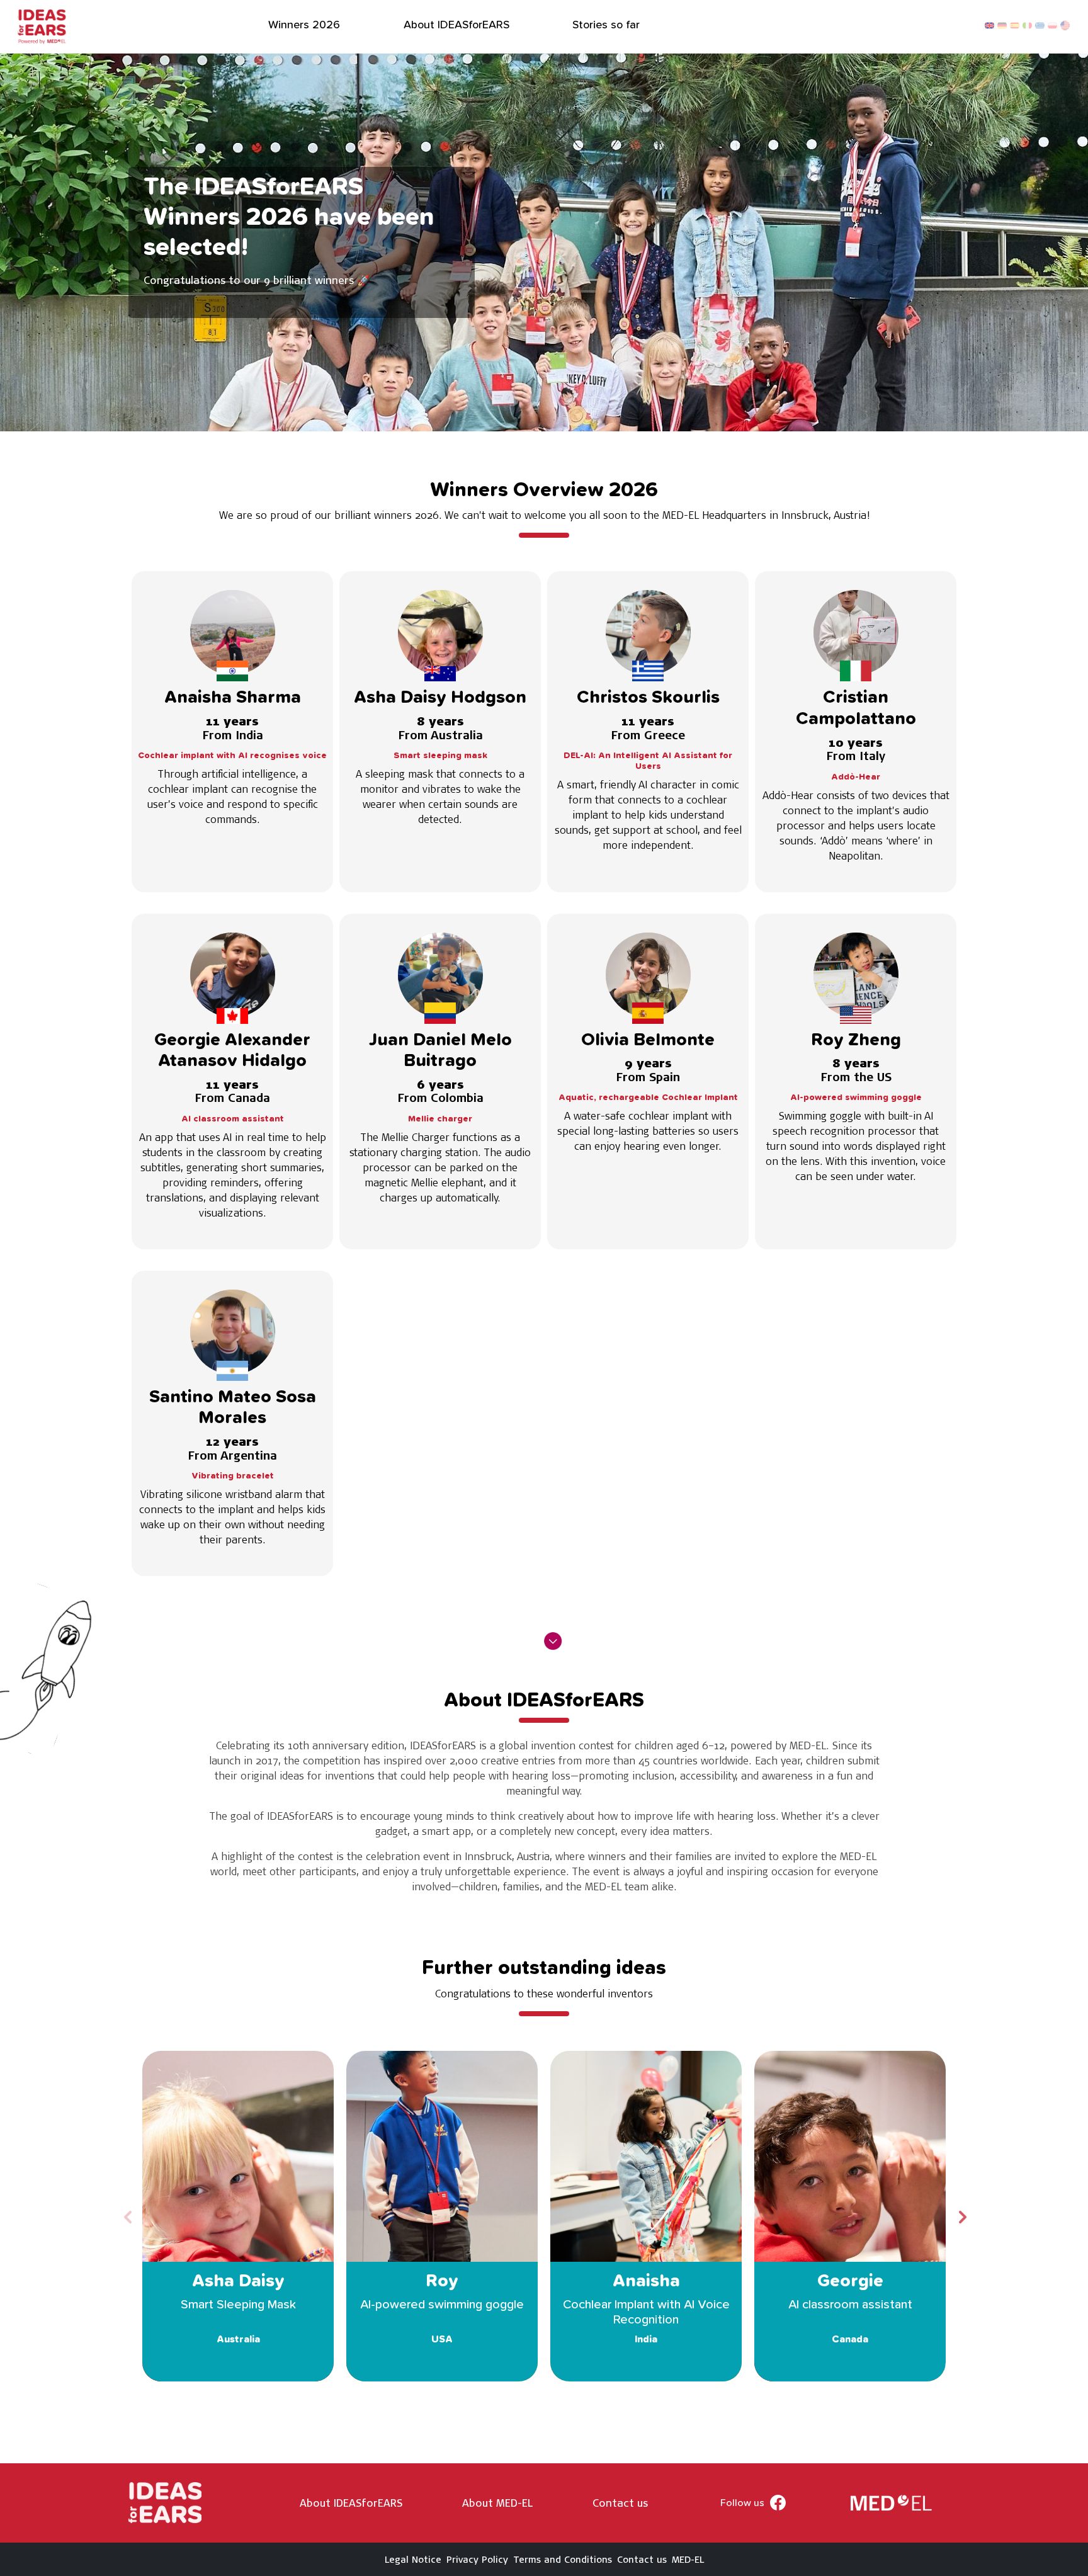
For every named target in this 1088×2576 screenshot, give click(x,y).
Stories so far (606, 25)
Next (961, 2216)
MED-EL (688, 2559)
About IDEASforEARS (456, 25)
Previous (127, 2216)
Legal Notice (413, 2559)
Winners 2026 (304, 25)
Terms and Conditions (563, 2559)
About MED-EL (497, 2503)
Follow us (742, 2503)
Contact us (620, 2503)
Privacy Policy (477, 2559)
